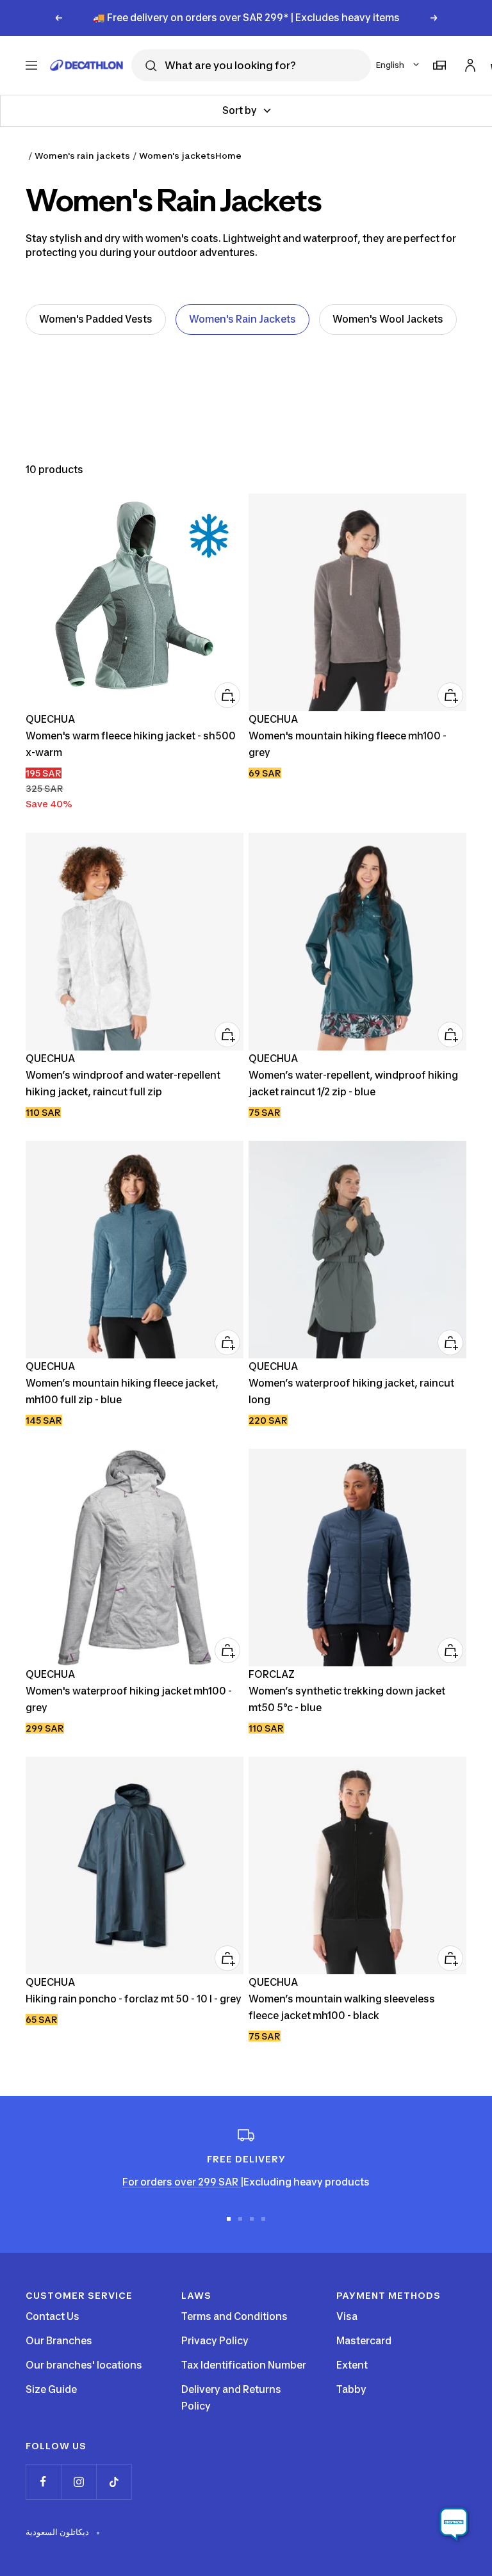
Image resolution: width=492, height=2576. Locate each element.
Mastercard (364, 2341)
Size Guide (51, 2389)
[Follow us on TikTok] (114, 2482)
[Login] (468, 63)
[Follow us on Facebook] (43, 2482)
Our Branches (59, 2341)
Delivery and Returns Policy (231, 2398)
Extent (352, 2365)
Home (228, 156)
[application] (454, 2525)
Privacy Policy (215, 2341)
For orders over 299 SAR (181, 2182)
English (390, 65)
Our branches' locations (84, 2365)
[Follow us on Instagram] (78, 2482)
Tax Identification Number (244, 2365)
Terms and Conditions (234, 2316)
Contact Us (53, 2316)
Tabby (351, 2389)
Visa (347, 2316)
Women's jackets (177, 156)
